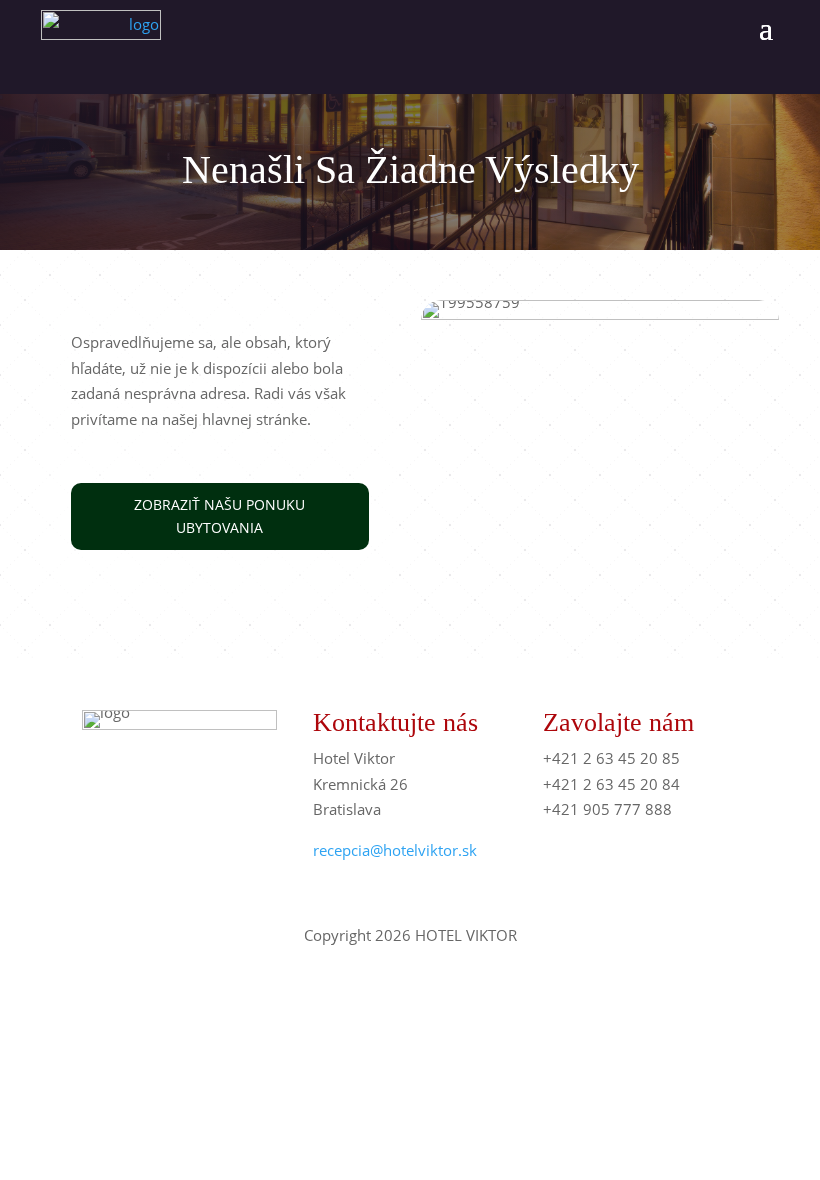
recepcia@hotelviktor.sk (395, 850)
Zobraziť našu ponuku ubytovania (219, 516)
